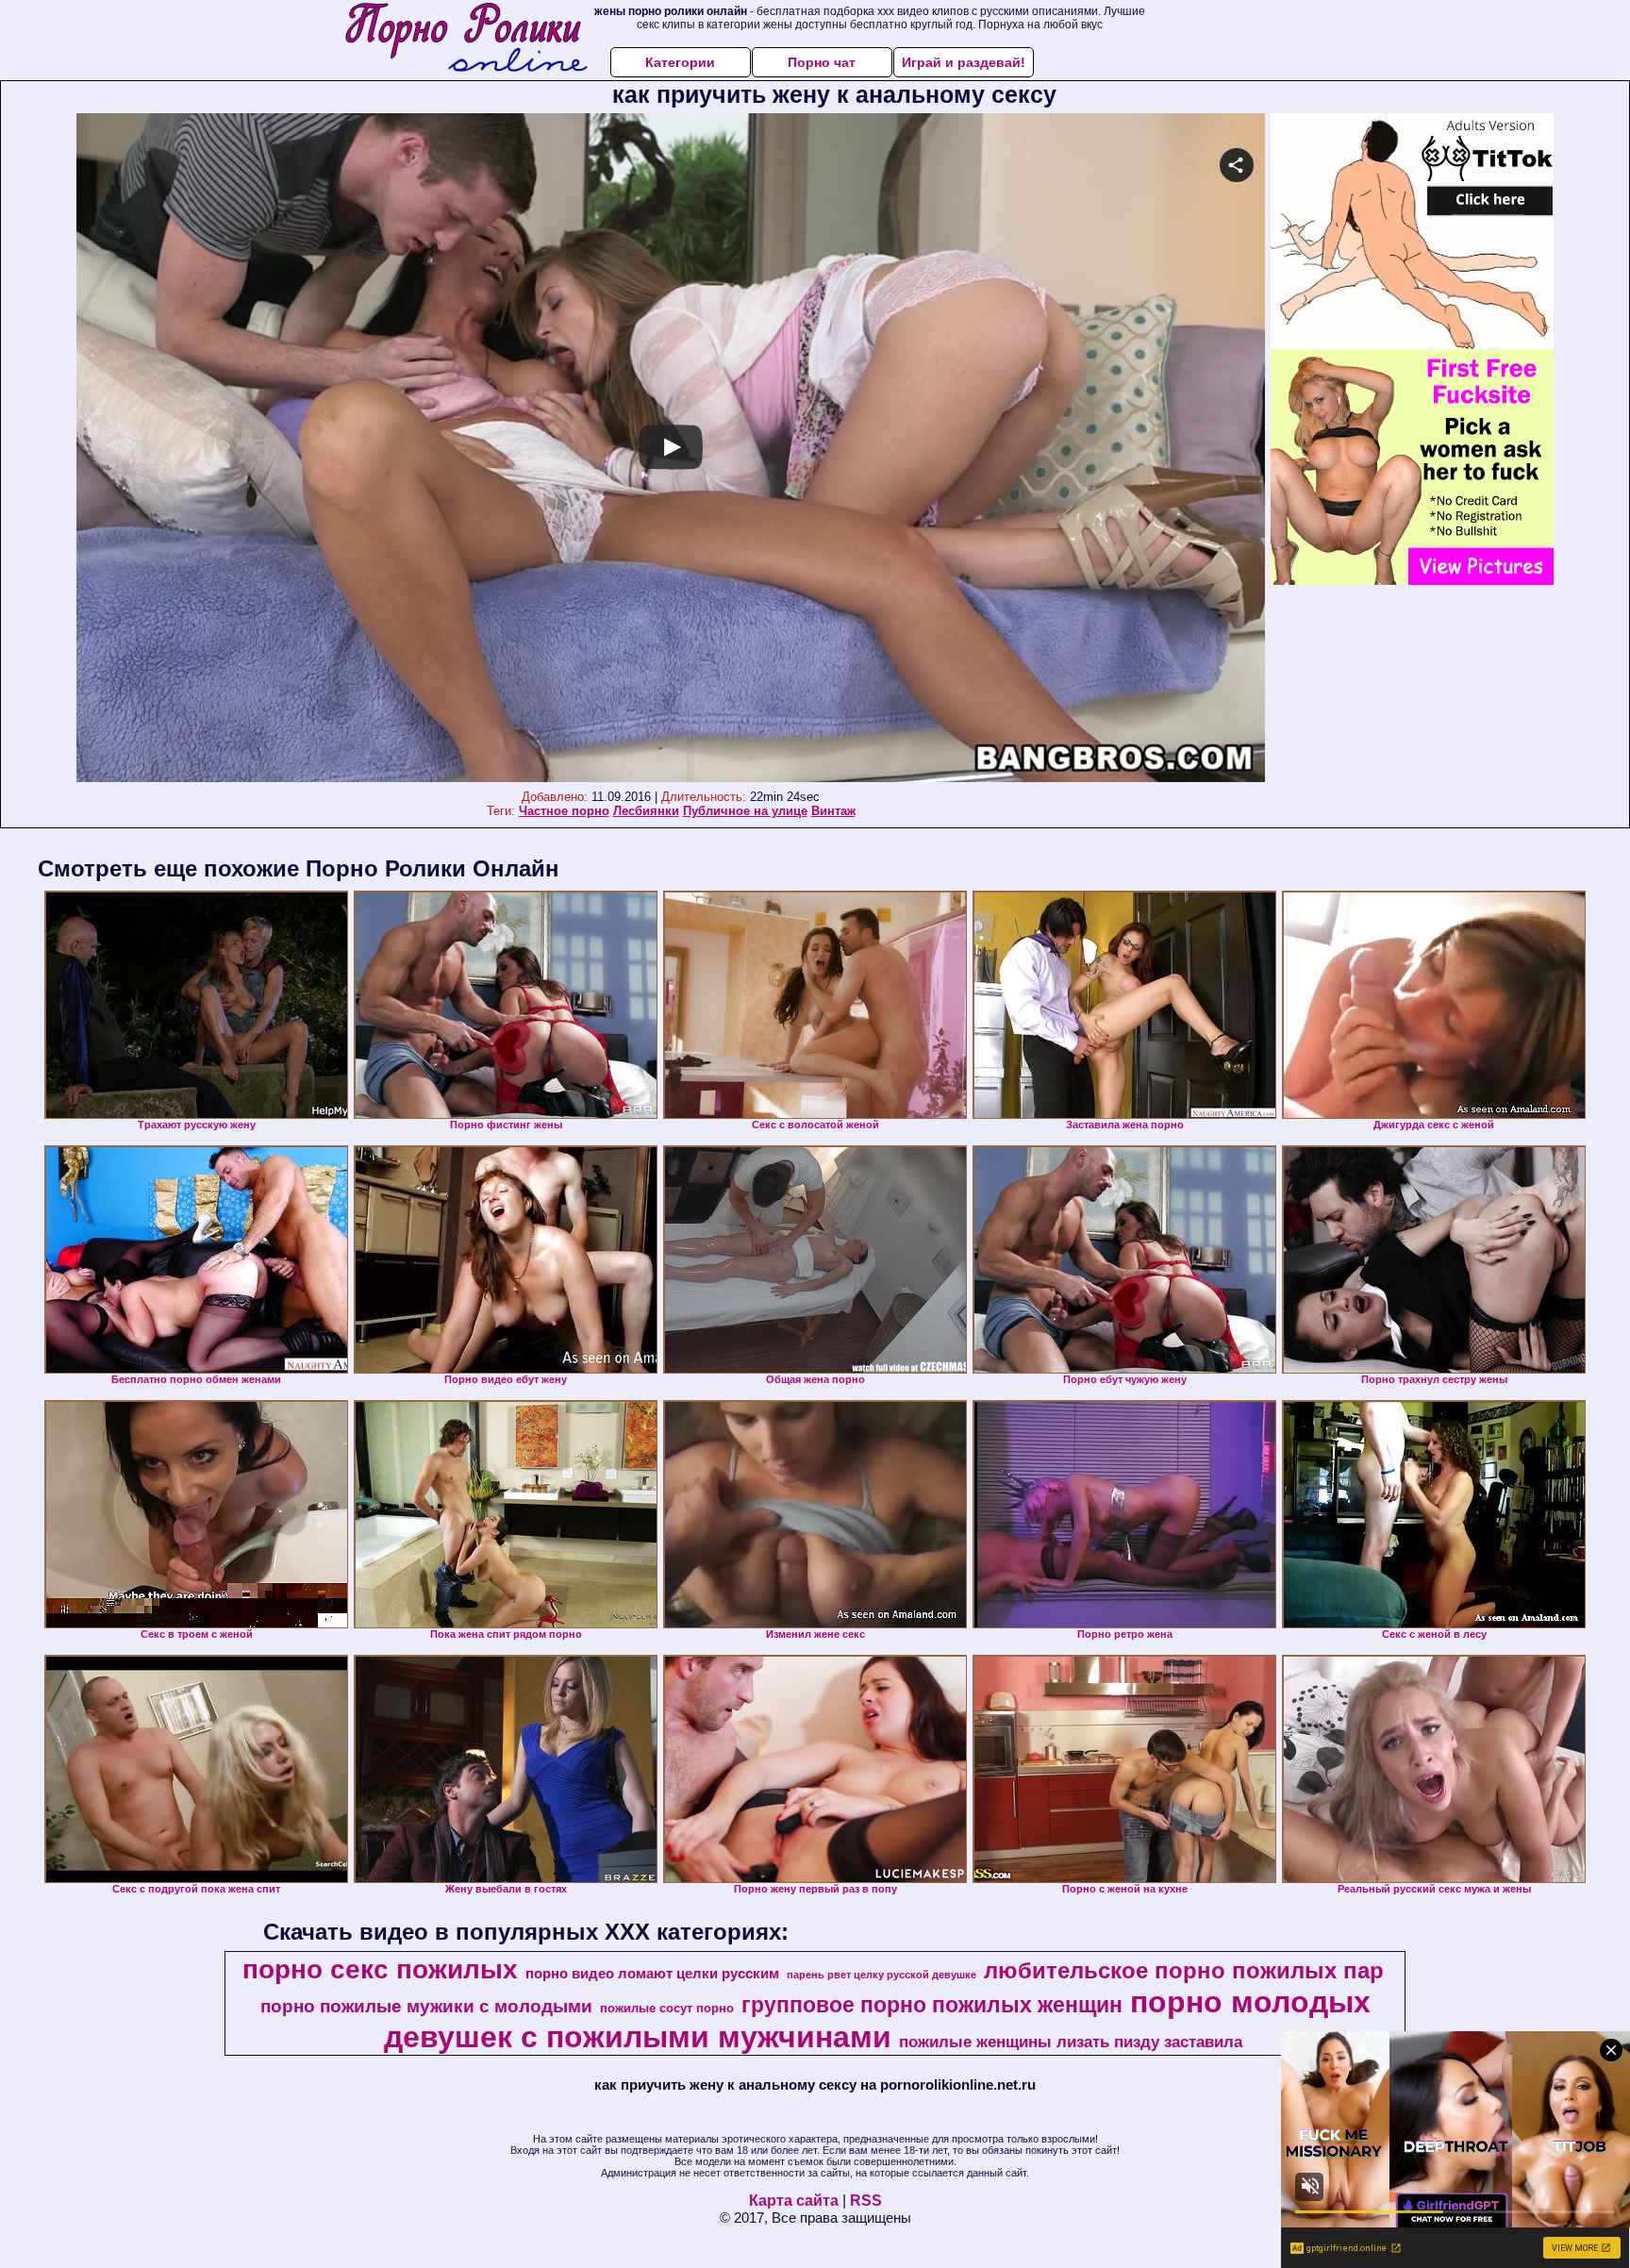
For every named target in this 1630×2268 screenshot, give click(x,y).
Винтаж (833, 811)
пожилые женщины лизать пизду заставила (1071, 2042)
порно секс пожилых (380, 1969)
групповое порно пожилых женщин (932, 2005)
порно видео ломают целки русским (652, 1974)
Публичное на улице (745, 811)
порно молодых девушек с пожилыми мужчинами (877, 2019)
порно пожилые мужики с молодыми (426, 2006)
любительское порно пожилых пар (1184, 1970)
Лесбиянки (646, 811)
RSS (866, 2201)
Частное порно (564, 811)
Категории (680, 62)
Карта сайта (794, 2201)
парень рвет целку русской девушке (882, 1975)
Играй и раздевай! (964, 62)
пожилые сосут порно (667, 2008)
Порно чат (822, 62)
